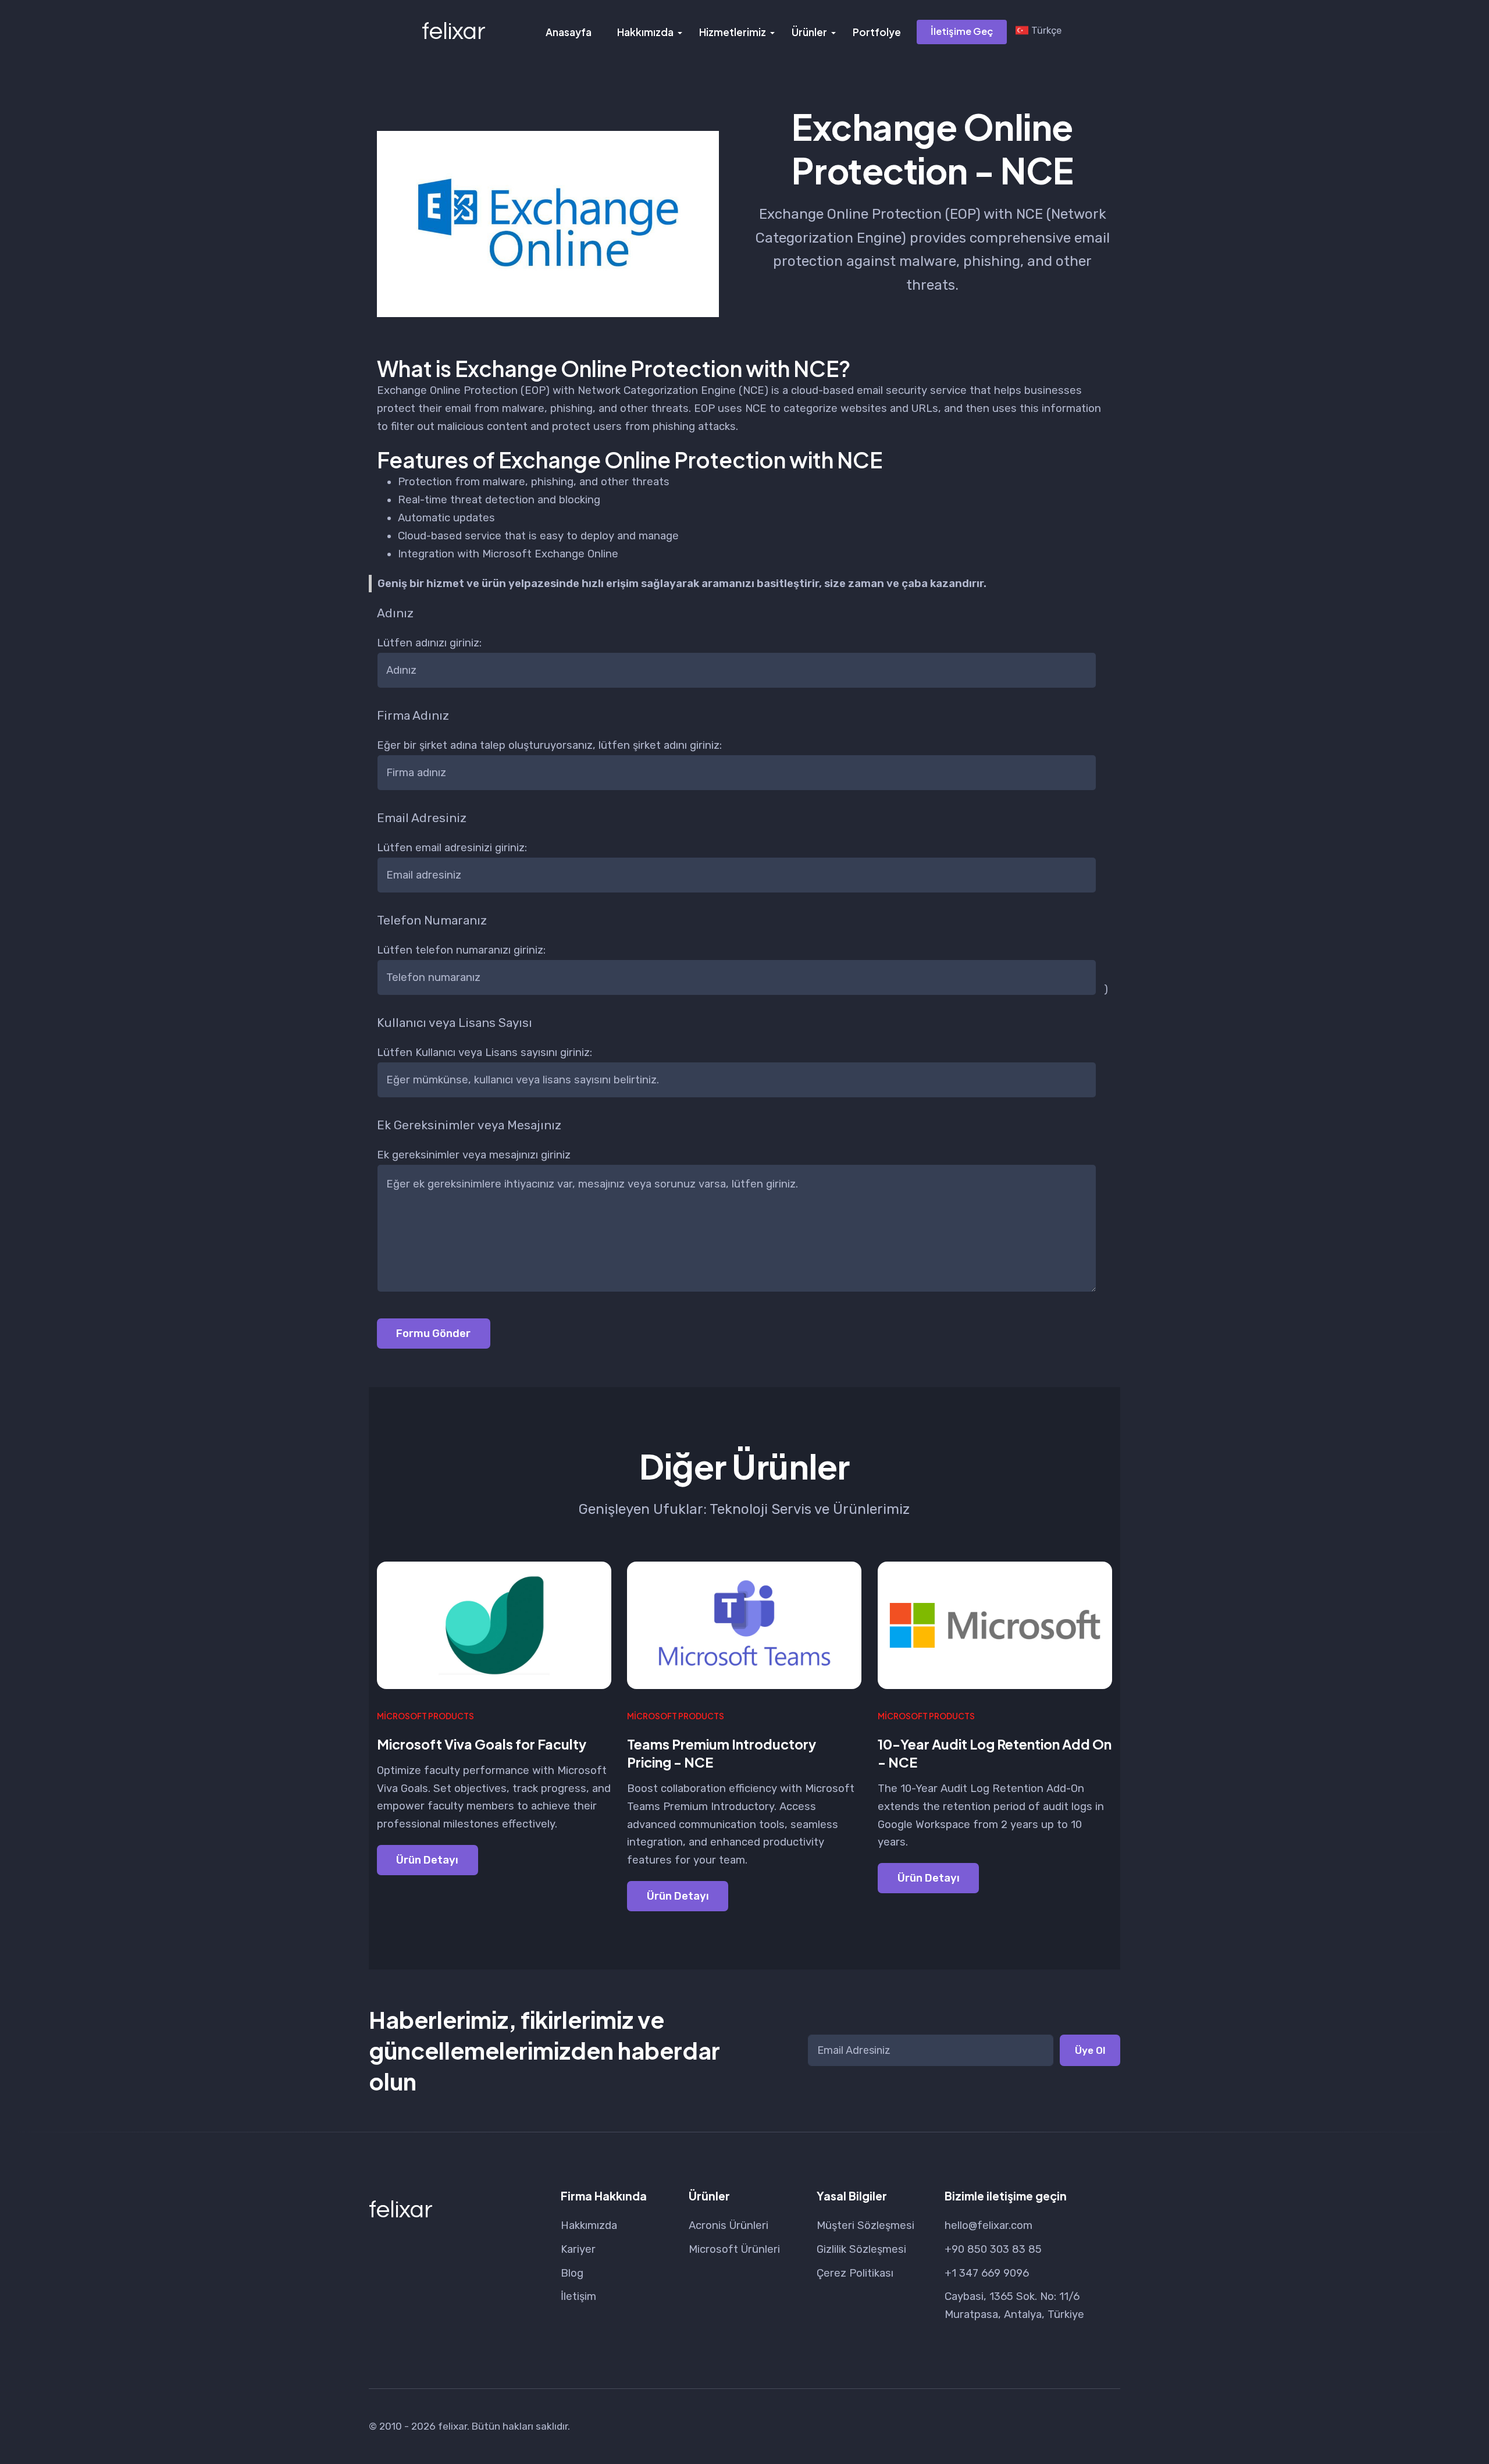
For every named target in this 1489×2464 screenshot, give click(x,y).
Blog (572, 2273)
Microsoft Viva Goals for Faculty (482, 1744)
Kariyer (578, 2249)
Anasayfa (569, 32)
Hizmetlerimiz (733, 32)
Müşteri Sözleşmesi (865, 2225)
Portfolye (877, 32)
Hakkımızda (645, 32)
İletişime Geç (962, 31)
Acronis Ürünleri (729, 2225)
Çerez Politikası (855, 2273)
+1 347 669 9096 (987, 2273)
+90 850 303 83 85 (993, 2249)
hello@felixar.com (988, 2225)
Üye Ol (1090, 2050)
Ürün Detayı (427, 1860)
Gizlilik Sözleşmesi (861, 2249)
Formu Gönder (433, 1334)
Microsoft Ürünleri (734, 2249)
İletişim (578, 2296)
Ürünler (809, 32)
